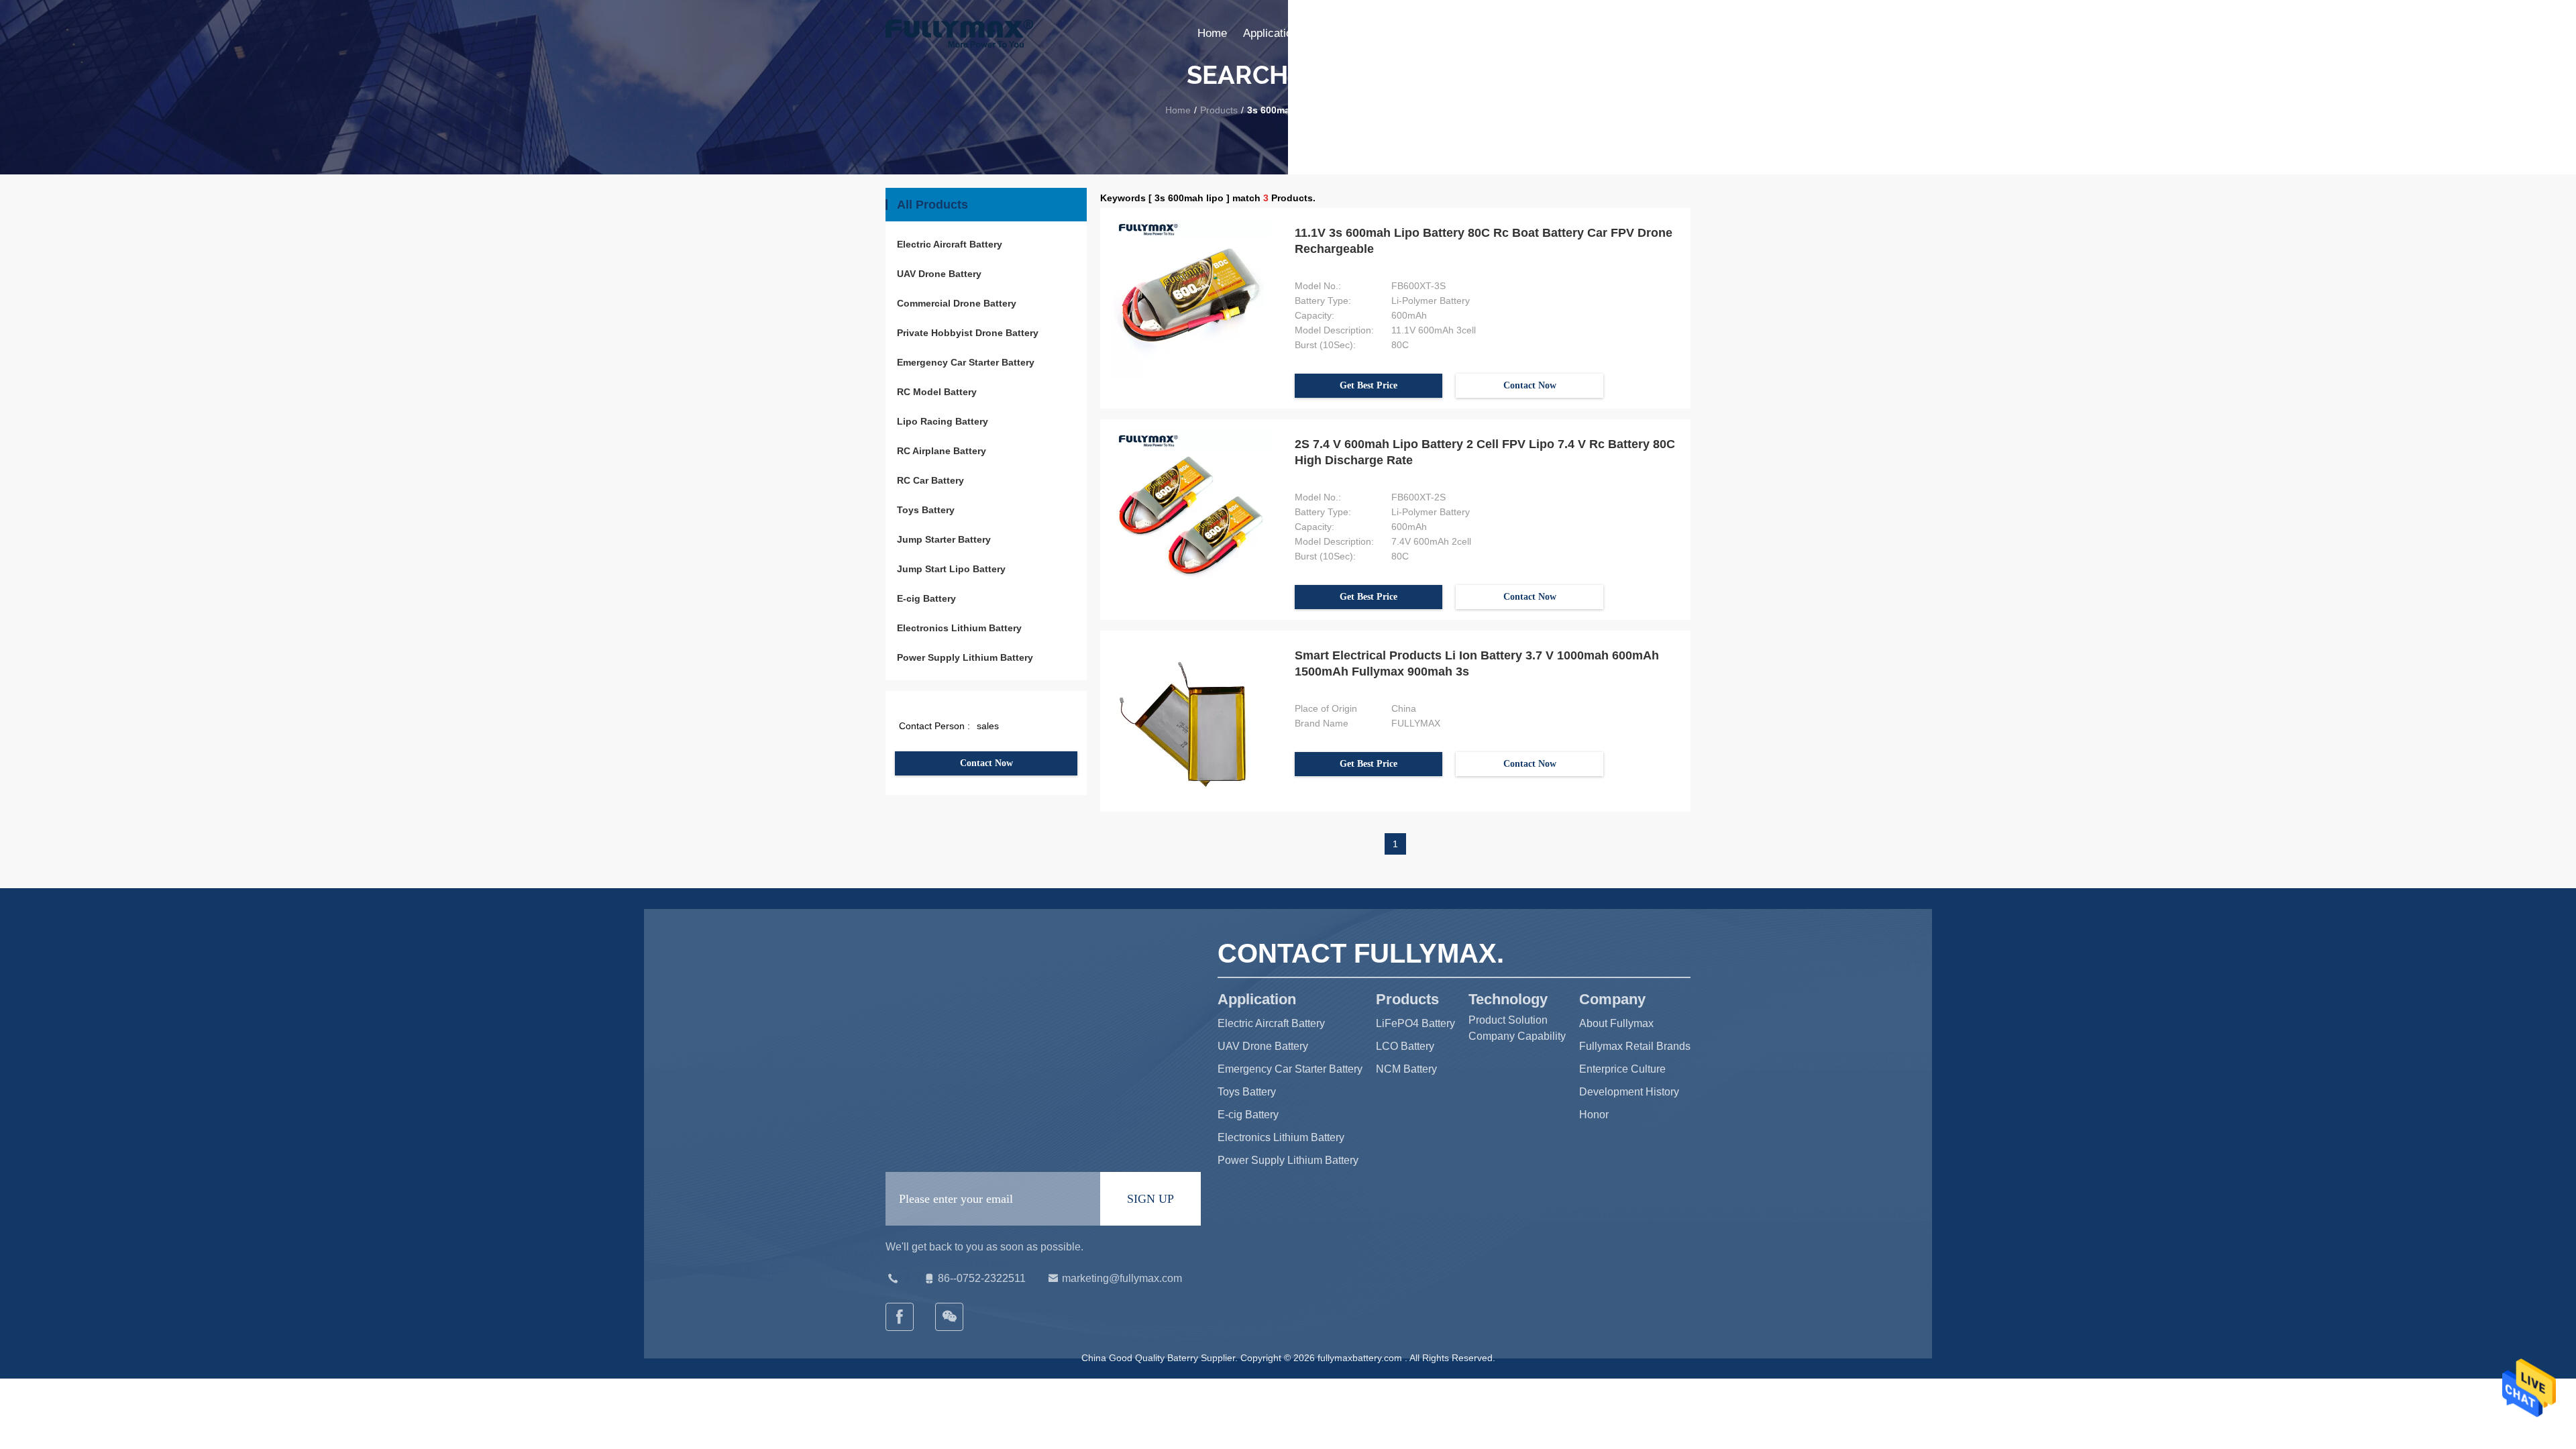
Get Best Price (1368, 385)
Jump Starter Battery (944, 539)
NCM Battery (1406, 1069)
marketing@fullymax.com (1122, 1278)
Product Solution (1508, 1020)
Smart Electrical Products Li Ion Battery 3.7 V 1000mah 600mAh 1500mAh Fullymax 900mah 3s (1477, 663)
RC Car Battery (930, 480)
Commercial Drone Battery (957, 303)
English (1672, 33)
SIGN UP (1150, 1199)
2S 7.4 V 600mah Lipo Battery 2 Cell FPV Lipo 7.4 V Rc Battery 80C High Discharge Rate (1485, 452)
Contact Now (986, 763)
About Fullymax (1616, 1023)
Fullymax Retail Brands (1635, 1046)
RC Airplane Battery (942, 451)
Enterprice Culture (1622, 1069)
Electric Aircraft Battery (950, 244)
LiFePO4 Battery (1415, 1023)
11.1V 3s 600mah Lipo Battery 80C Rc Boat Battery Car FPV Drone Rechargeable (1484, 241)
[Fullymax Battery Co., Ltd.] (950, 1317)
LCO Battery (1405, 1046)
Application (1271, 33)
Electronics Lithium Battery (959, 628)
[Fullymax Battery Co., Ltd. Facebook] (900, 1317)
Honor (1594, 1115)
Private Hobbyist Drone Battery (968, 333)
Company (1471, 33)
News (1525, 33)
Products (1337, 33)
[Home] (959, 34)
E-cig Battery (926, 598)
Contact (1575, 33)
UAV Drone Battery (939, 274)
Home (1212, 33)
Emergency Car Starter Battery (966, 362)
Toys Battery (926, 510)
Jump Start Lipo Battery (951, 569)
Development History (1629, 1092)
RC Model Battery (937, 392)
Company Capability (1517, 1036)
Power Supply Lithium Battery (965, 657)
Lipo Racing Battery (943, 421)
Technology (1403, 33)
